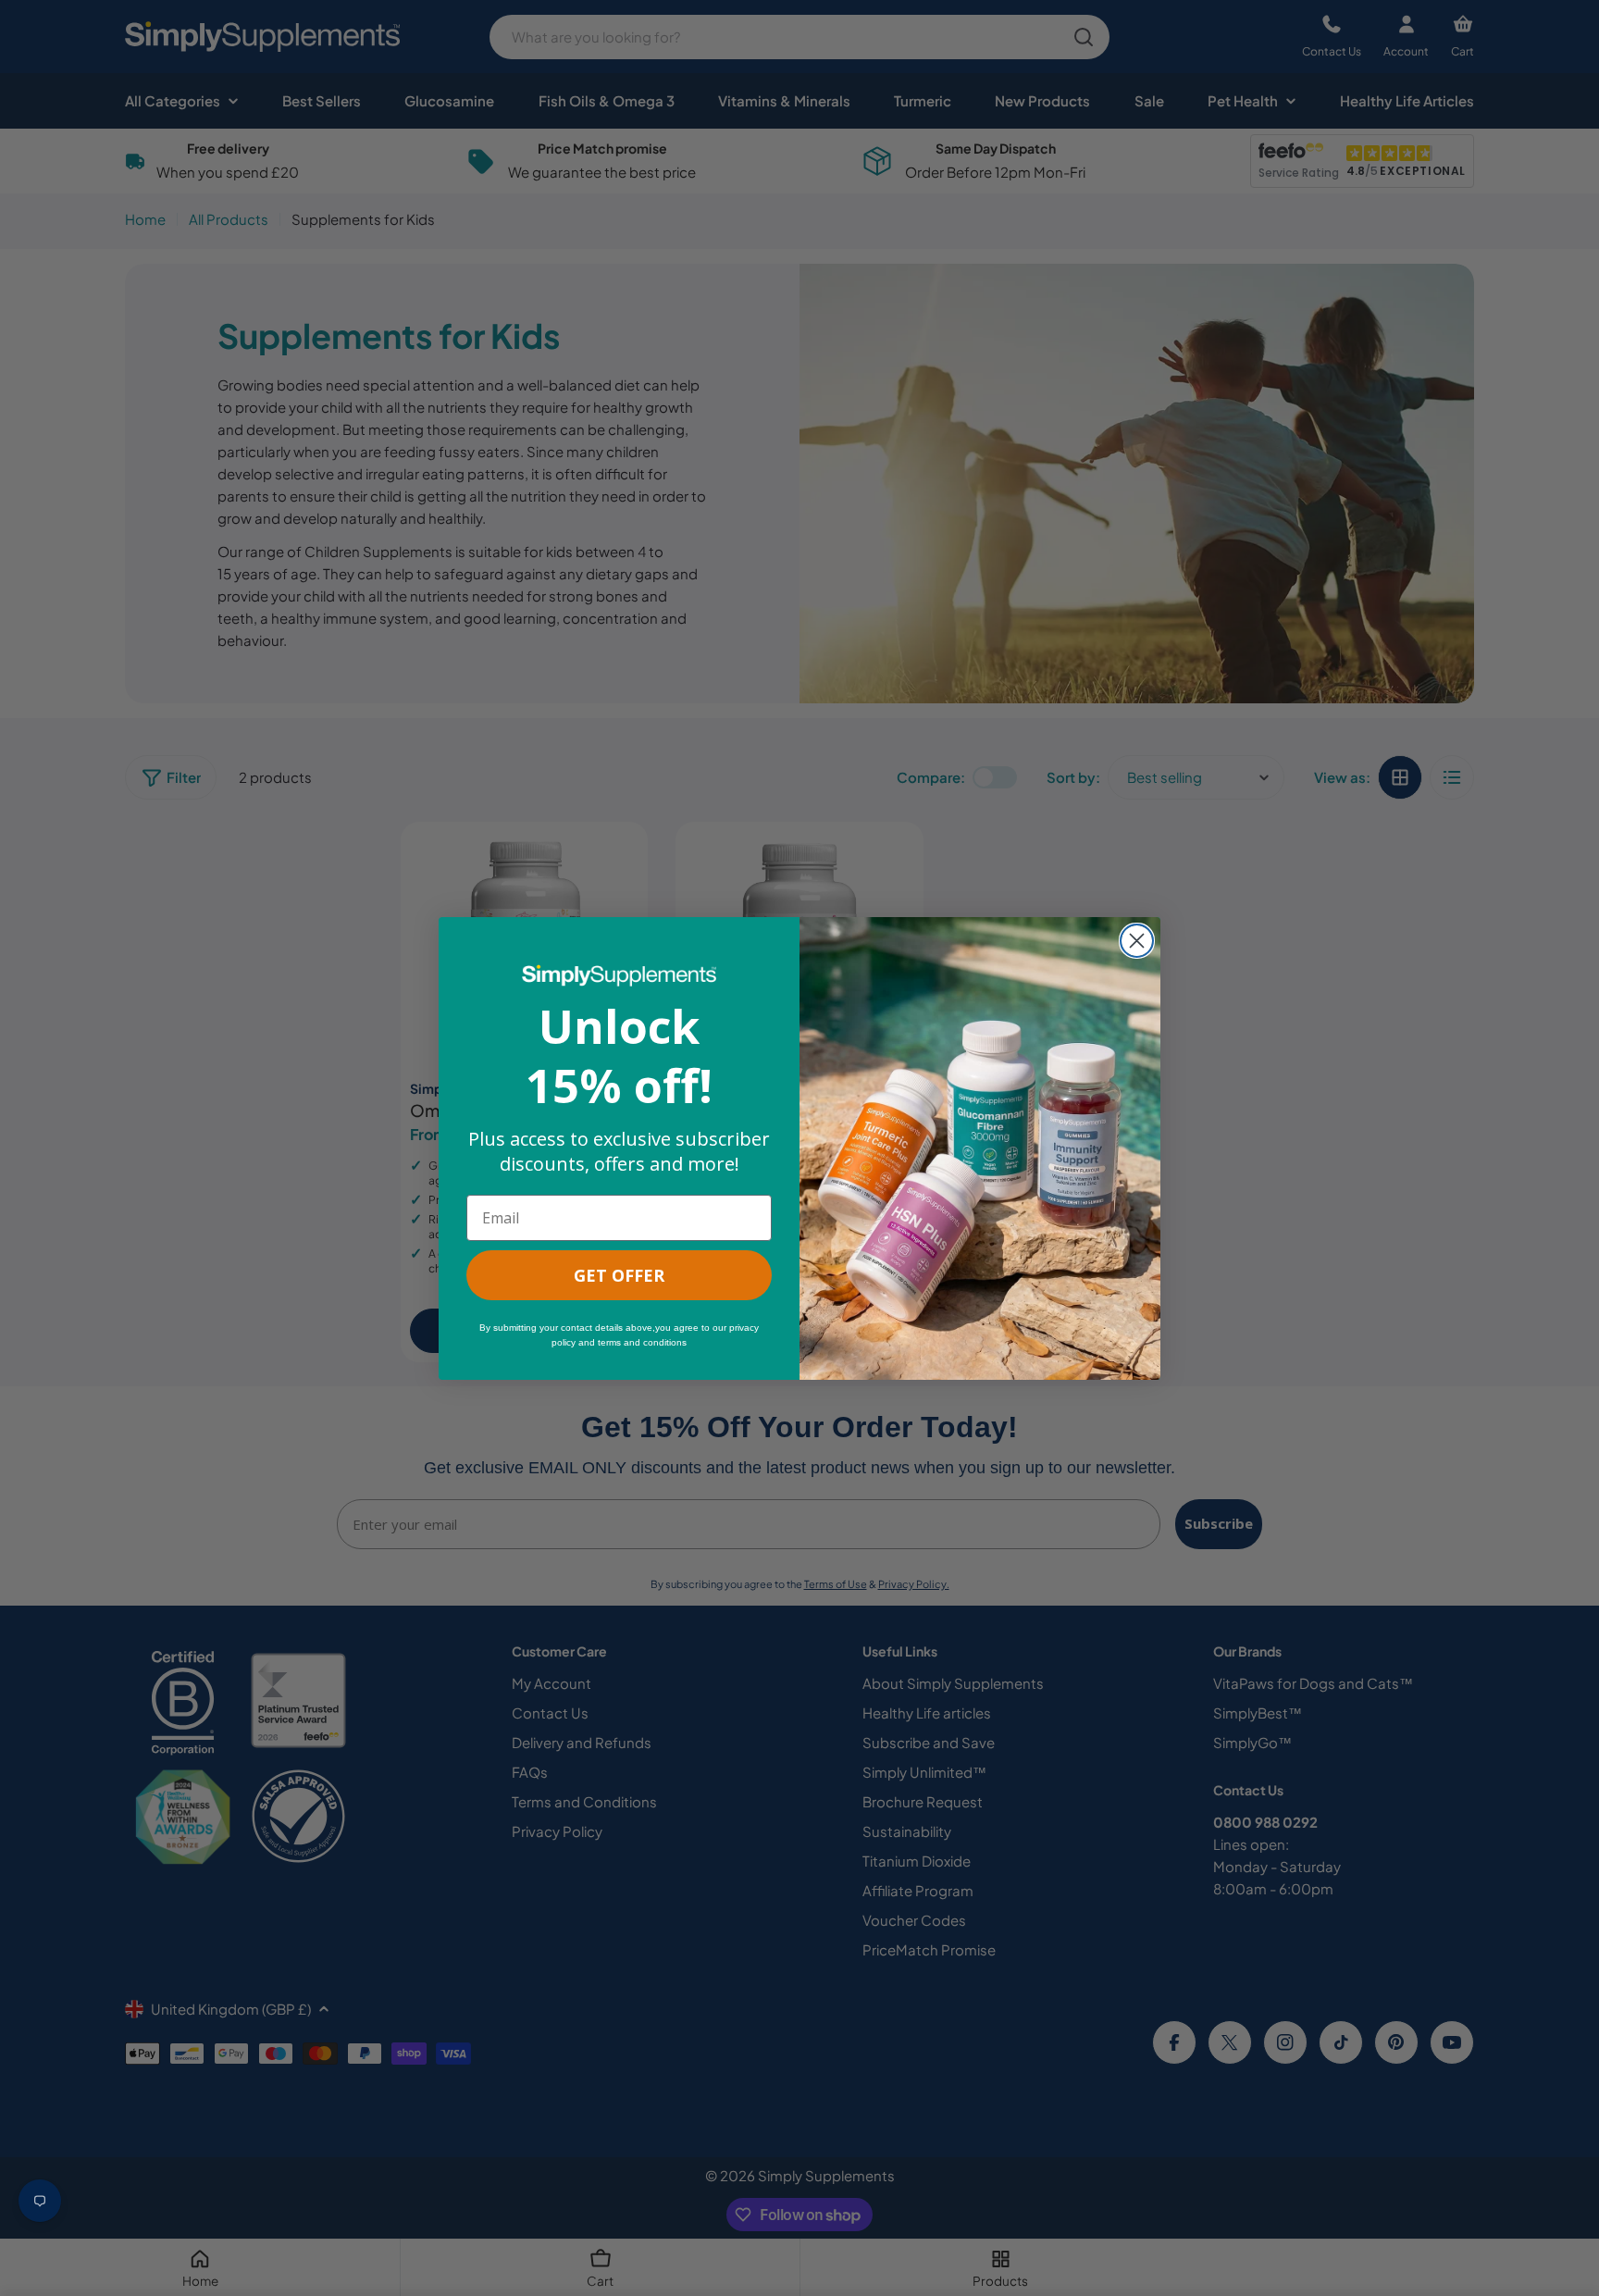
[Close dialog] (1137, 941)
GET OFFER (619, 1275)
